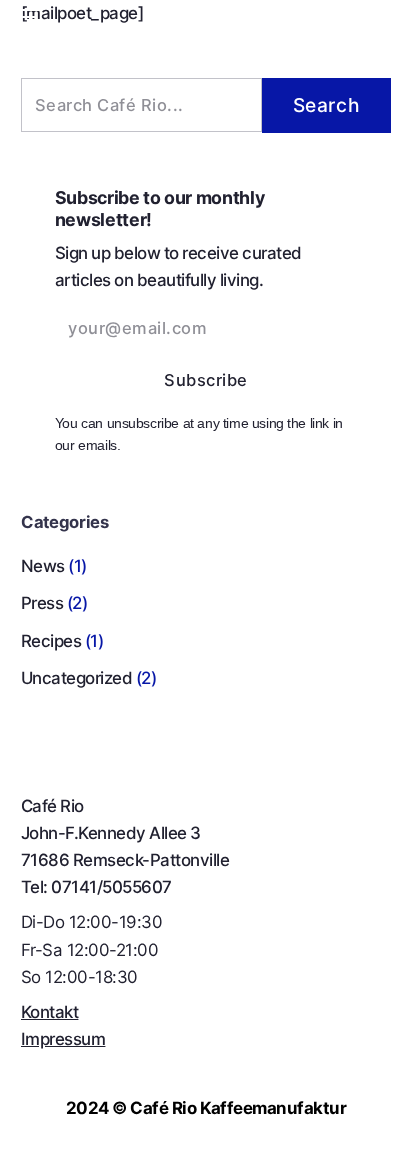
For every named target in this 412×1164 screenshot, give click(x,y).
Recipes (51, 641)
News (43, 566)
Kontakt (49, 1012)
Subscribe (205, 381)
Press (42, 603)
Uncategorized (76, 678)
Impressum (63, 1039)
